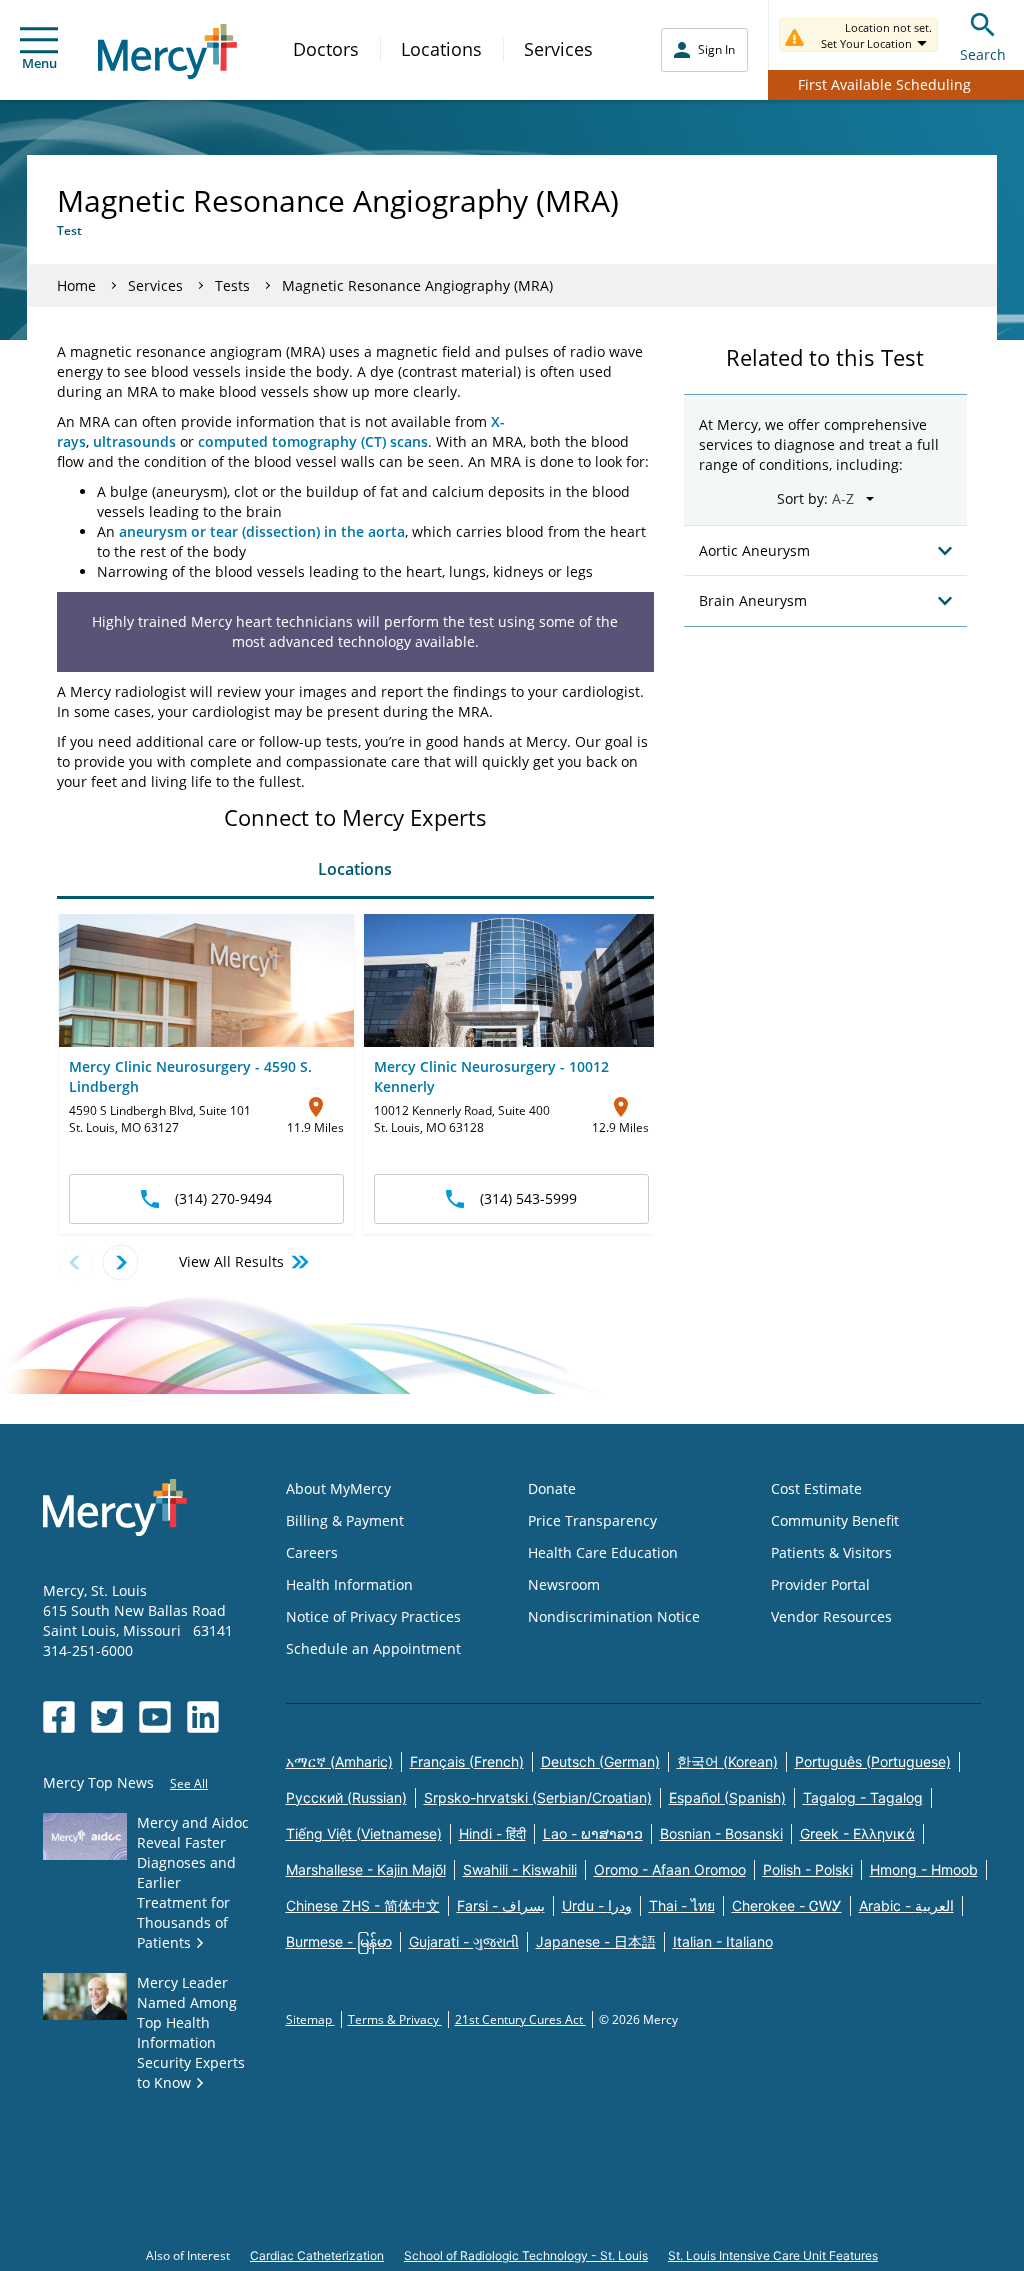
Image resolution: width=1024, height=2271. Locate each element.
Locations (441, 49)
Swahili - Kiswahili (520, 1869)
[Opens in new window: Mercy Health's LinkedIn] (203, 1717)
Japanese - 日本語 (596, 1941)
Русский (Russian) (346, 1797)
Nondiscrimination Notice (614, 1616)
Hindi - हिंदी (492, 1833)
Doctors (326, 49)
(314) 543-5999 (528, 1198)
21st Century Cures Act (520, 2019)
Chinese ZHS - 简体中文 (363, 1905)
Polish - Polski (808, 1869)
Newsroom (564, 1584)
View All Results (231, 1261)
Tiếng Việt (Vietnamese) (364, 1833)
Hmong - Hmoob (924, 1869)
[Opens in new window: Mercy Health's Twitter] (107, 1717)
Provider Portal (820, 1584)
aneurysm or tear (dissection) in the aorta (262, 531)
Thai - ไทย (682, 1905)
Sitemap (310, 2019)
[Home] (167, 51)
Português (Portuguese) (873, 1761)
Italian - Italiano (723, 1941)
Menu (39, 63)
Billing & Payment (345, 1520)
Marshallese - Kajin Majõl (366, 1869)
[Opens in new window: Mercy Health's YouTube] (155, 1717)
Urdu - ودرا (597, 1905)
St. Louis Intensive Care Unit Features (773, 2255)
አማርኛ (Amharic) (339, 1761)
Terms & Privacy (395, 2019)
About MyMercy (338, 1488)
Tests (232, 285)
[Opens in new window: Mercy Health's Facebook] (59, 1717)
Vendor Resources (831, 1616)
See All (189, 1783)
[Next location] (120, 1262)
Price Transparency (592, 1520)
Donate (552, 1488)
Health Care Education (603, 1552)
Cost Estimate (816, 1488)
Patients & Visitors (831, 1552)
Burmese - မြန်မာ (339, 1941)
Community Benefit (835, 1520)
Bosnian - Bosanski (721, 1833)
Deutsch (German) (600, 1761)
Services (558, 49)
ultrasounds (134, 441)
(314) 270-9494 (223, 1198)
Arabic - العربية (906, 1905)
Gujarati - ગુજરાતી (464, 1941)
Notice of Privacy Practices (373, 1616)
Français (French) (467, 1761)
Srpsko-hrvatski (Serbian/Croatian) (538, 1797)
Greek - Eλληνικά (857, 1833)
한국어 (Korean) (727, 1761)
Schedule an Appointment (373, 1648)
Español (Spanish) (727, 1797)
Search (983, 54)
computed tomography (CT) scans (313, 441)
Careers (312, 1552)
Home (76, 285)
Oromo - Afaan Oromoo (670, 1869)
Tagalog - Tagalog (863, 1797)
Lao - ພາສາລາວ (593, 1833)
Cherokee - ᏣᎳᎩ (787, 1905)
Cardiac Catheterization (317, 2255)
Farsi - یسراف (501, 1905)
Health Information (349, 1584)
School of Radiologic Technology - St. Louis (526, 2255)
